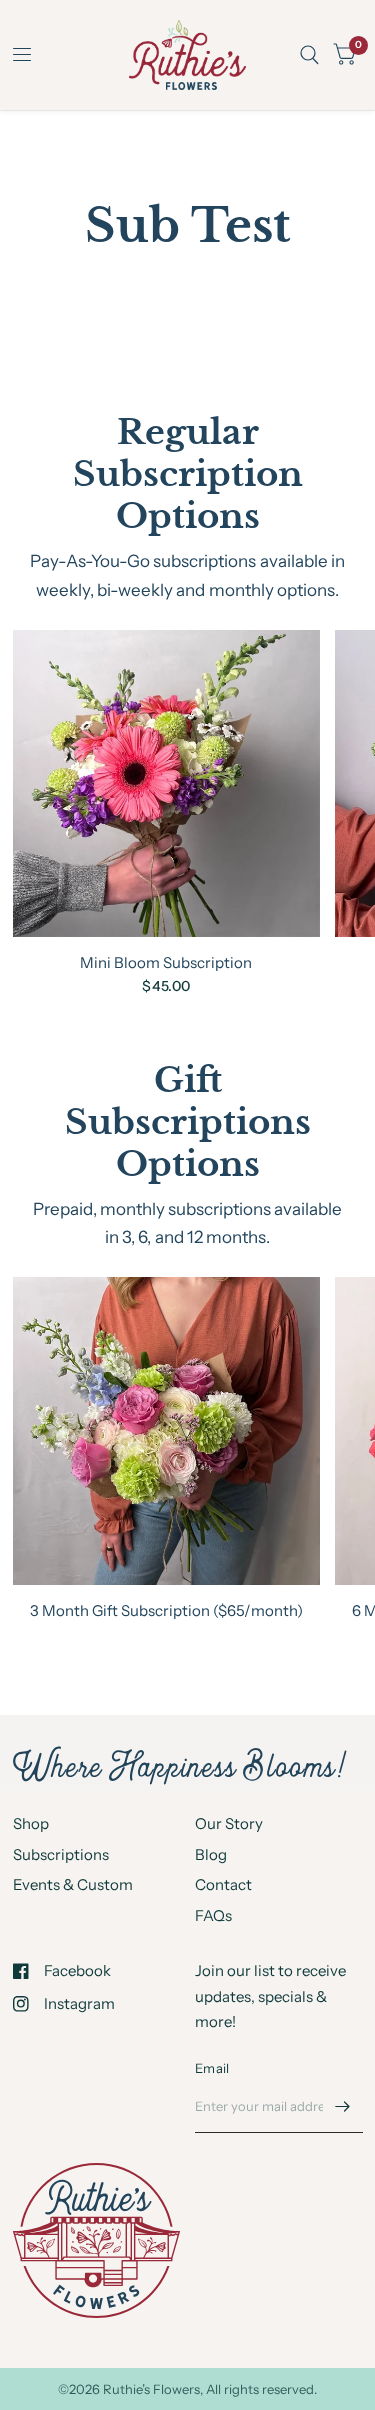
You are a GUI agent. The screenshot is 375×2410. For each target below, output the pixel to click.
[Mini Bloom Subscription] (167, 784)
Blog (211, 1854)
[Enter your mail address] (343, 2107)
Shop (31, 1823)
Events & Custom (73, 1884)
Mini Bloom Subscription (166, 962)
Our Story (229, 1823)
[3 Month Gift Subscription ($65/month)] (167, 1431)
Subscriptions (61, 1854)
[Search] (309, 55)
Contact (223, 1884)
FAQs (213, 1915)
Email (212, 2068)
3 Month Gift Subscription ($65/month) (166, 1610)
